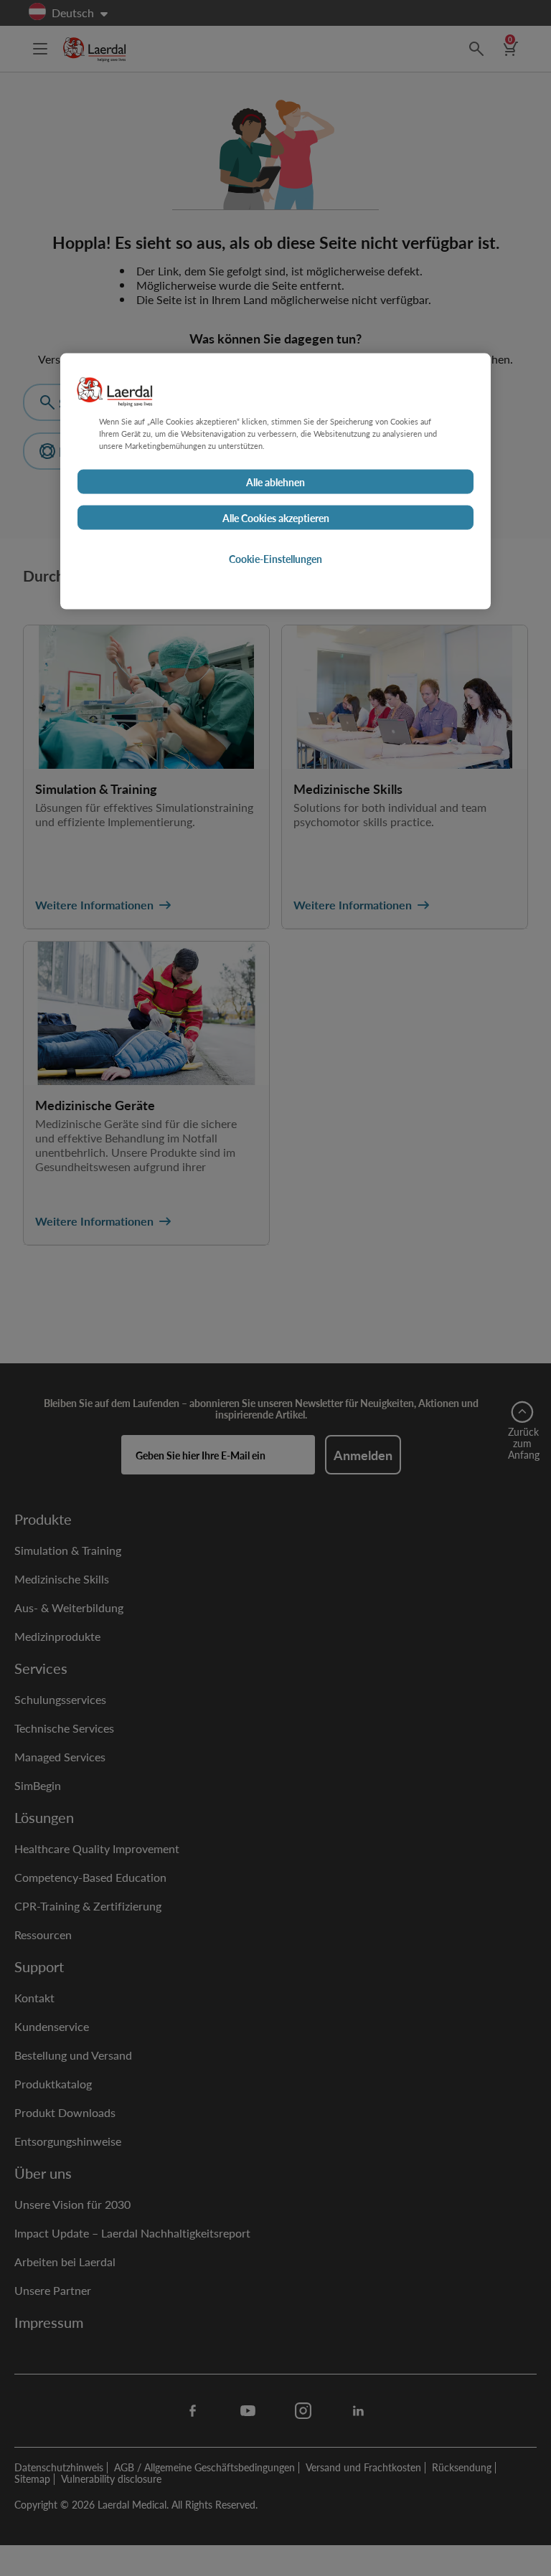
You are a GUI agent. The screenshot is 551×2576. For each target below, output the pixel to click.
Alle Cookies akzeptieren (276, 518)
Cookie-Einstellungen (275, 559)
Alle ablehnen (275, 482)
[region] (275, 481)
